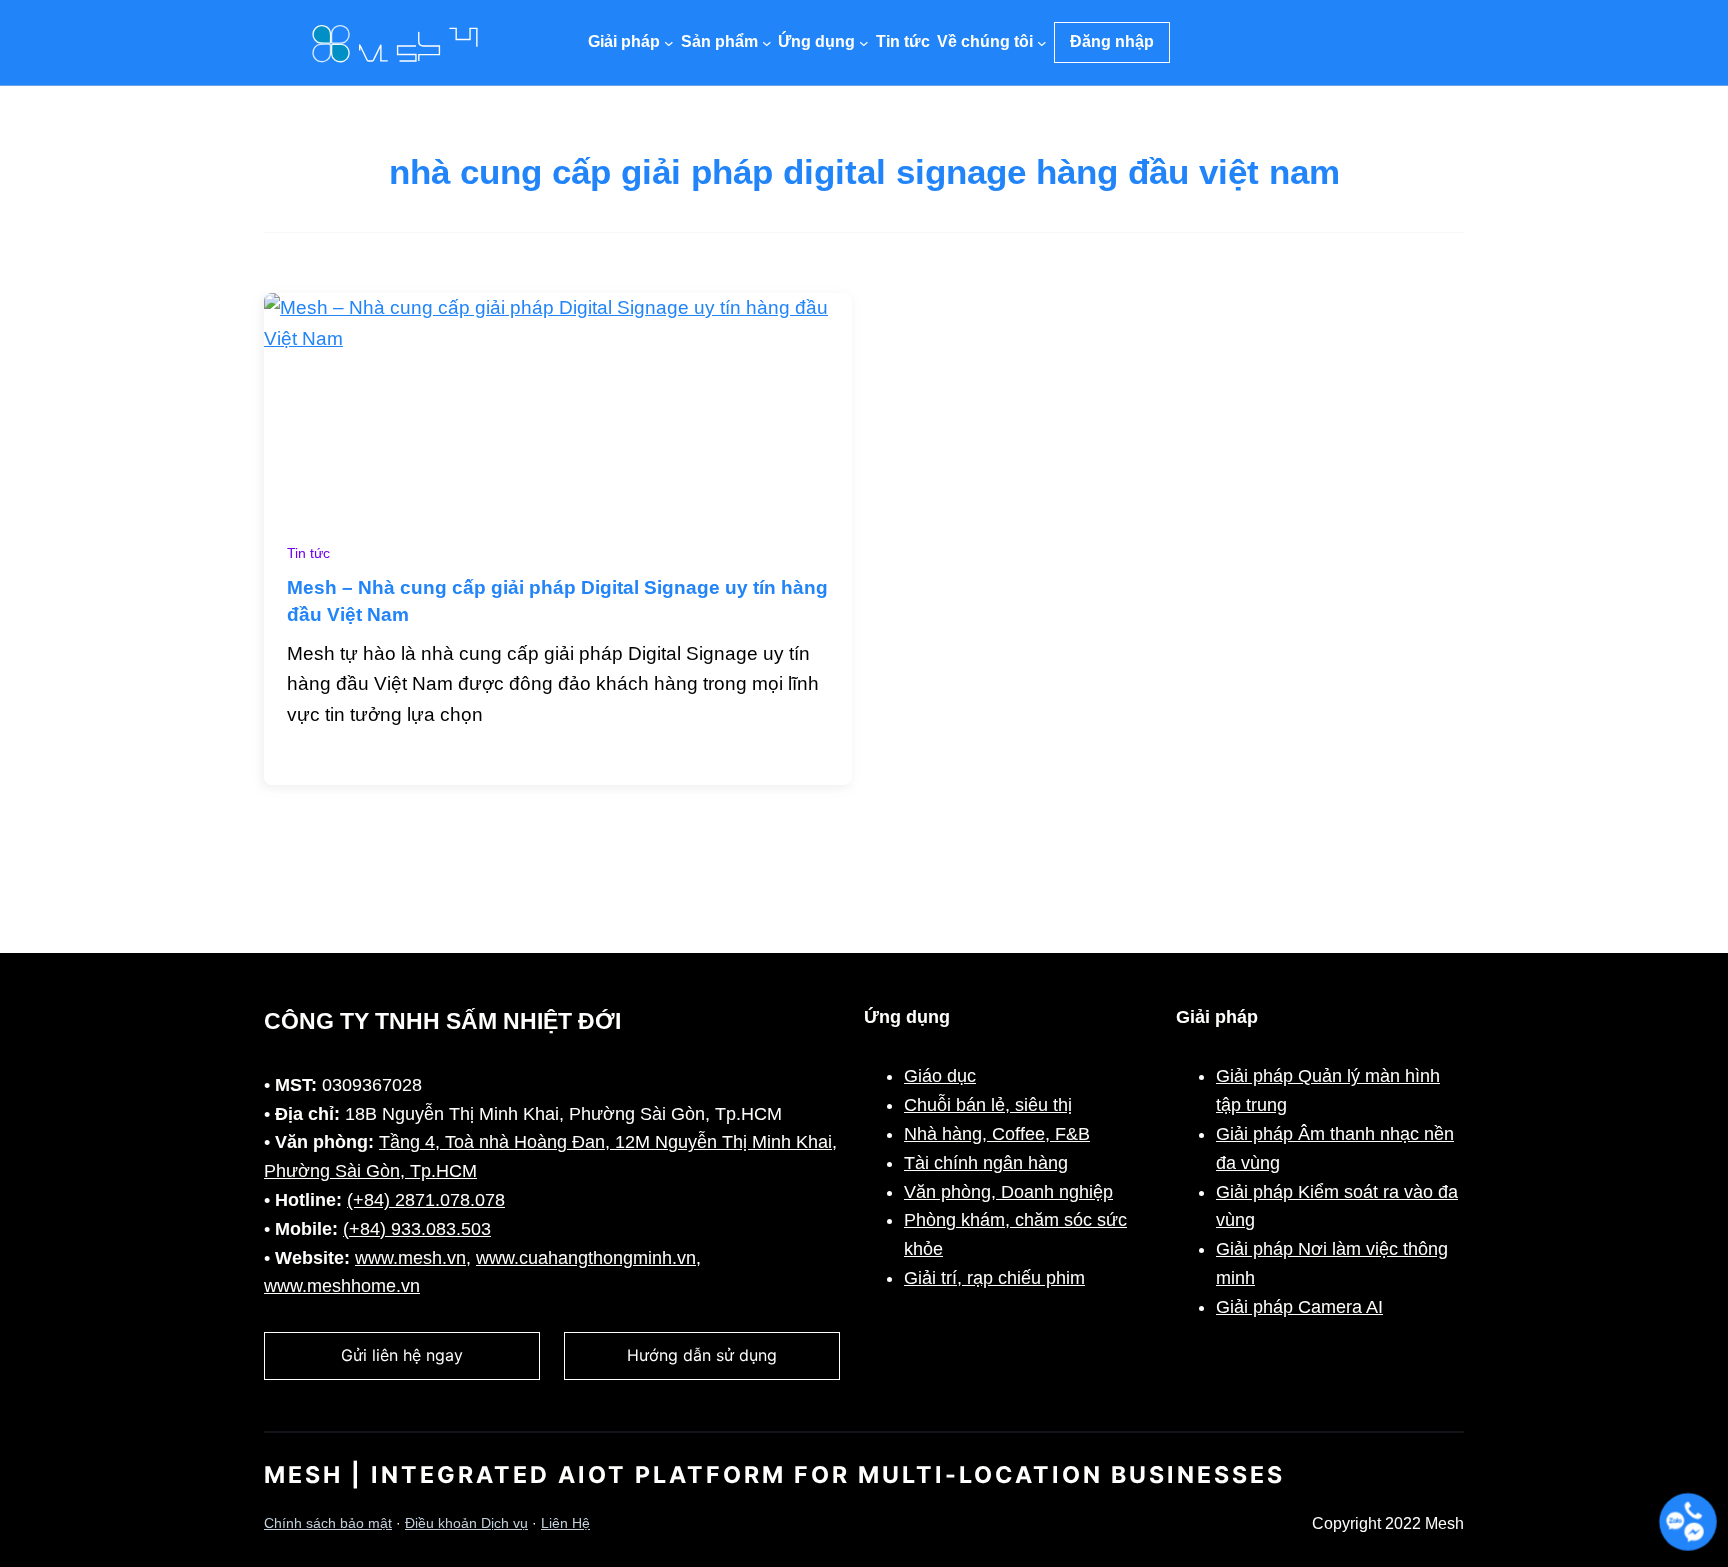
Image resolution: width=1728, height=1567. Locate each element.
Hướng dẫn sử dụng (702, 1355)
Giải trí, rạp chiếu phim (994, 1278)
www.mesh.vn (410, 1258)
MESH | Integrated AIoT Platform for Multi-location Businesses (774, 1475)
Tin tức (308, 553)
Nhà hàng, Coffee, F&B (997, 1134)
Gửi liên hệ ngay (402, 1355)
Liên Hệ (565, 1523)
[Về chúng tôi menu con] (1042, 43)
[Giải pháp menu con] (669, 43)
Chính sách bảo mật (328, 1523)
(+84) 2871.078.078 (426, 1200)
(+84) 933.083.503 (417, 1229)
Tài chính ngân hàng (986, 1163)
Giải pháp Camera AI (1299, 1307)
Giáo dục (940, 1076)
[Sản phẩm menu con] (767, 43)
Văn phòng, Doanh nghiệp (1008, 1192)
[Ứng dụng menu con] (864, 43)
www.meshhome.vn (342, 1286)
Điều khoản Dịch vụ (466, 1523)
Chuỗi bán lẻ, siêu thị (988, 1105)
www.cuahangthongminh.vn (586, 1258)
